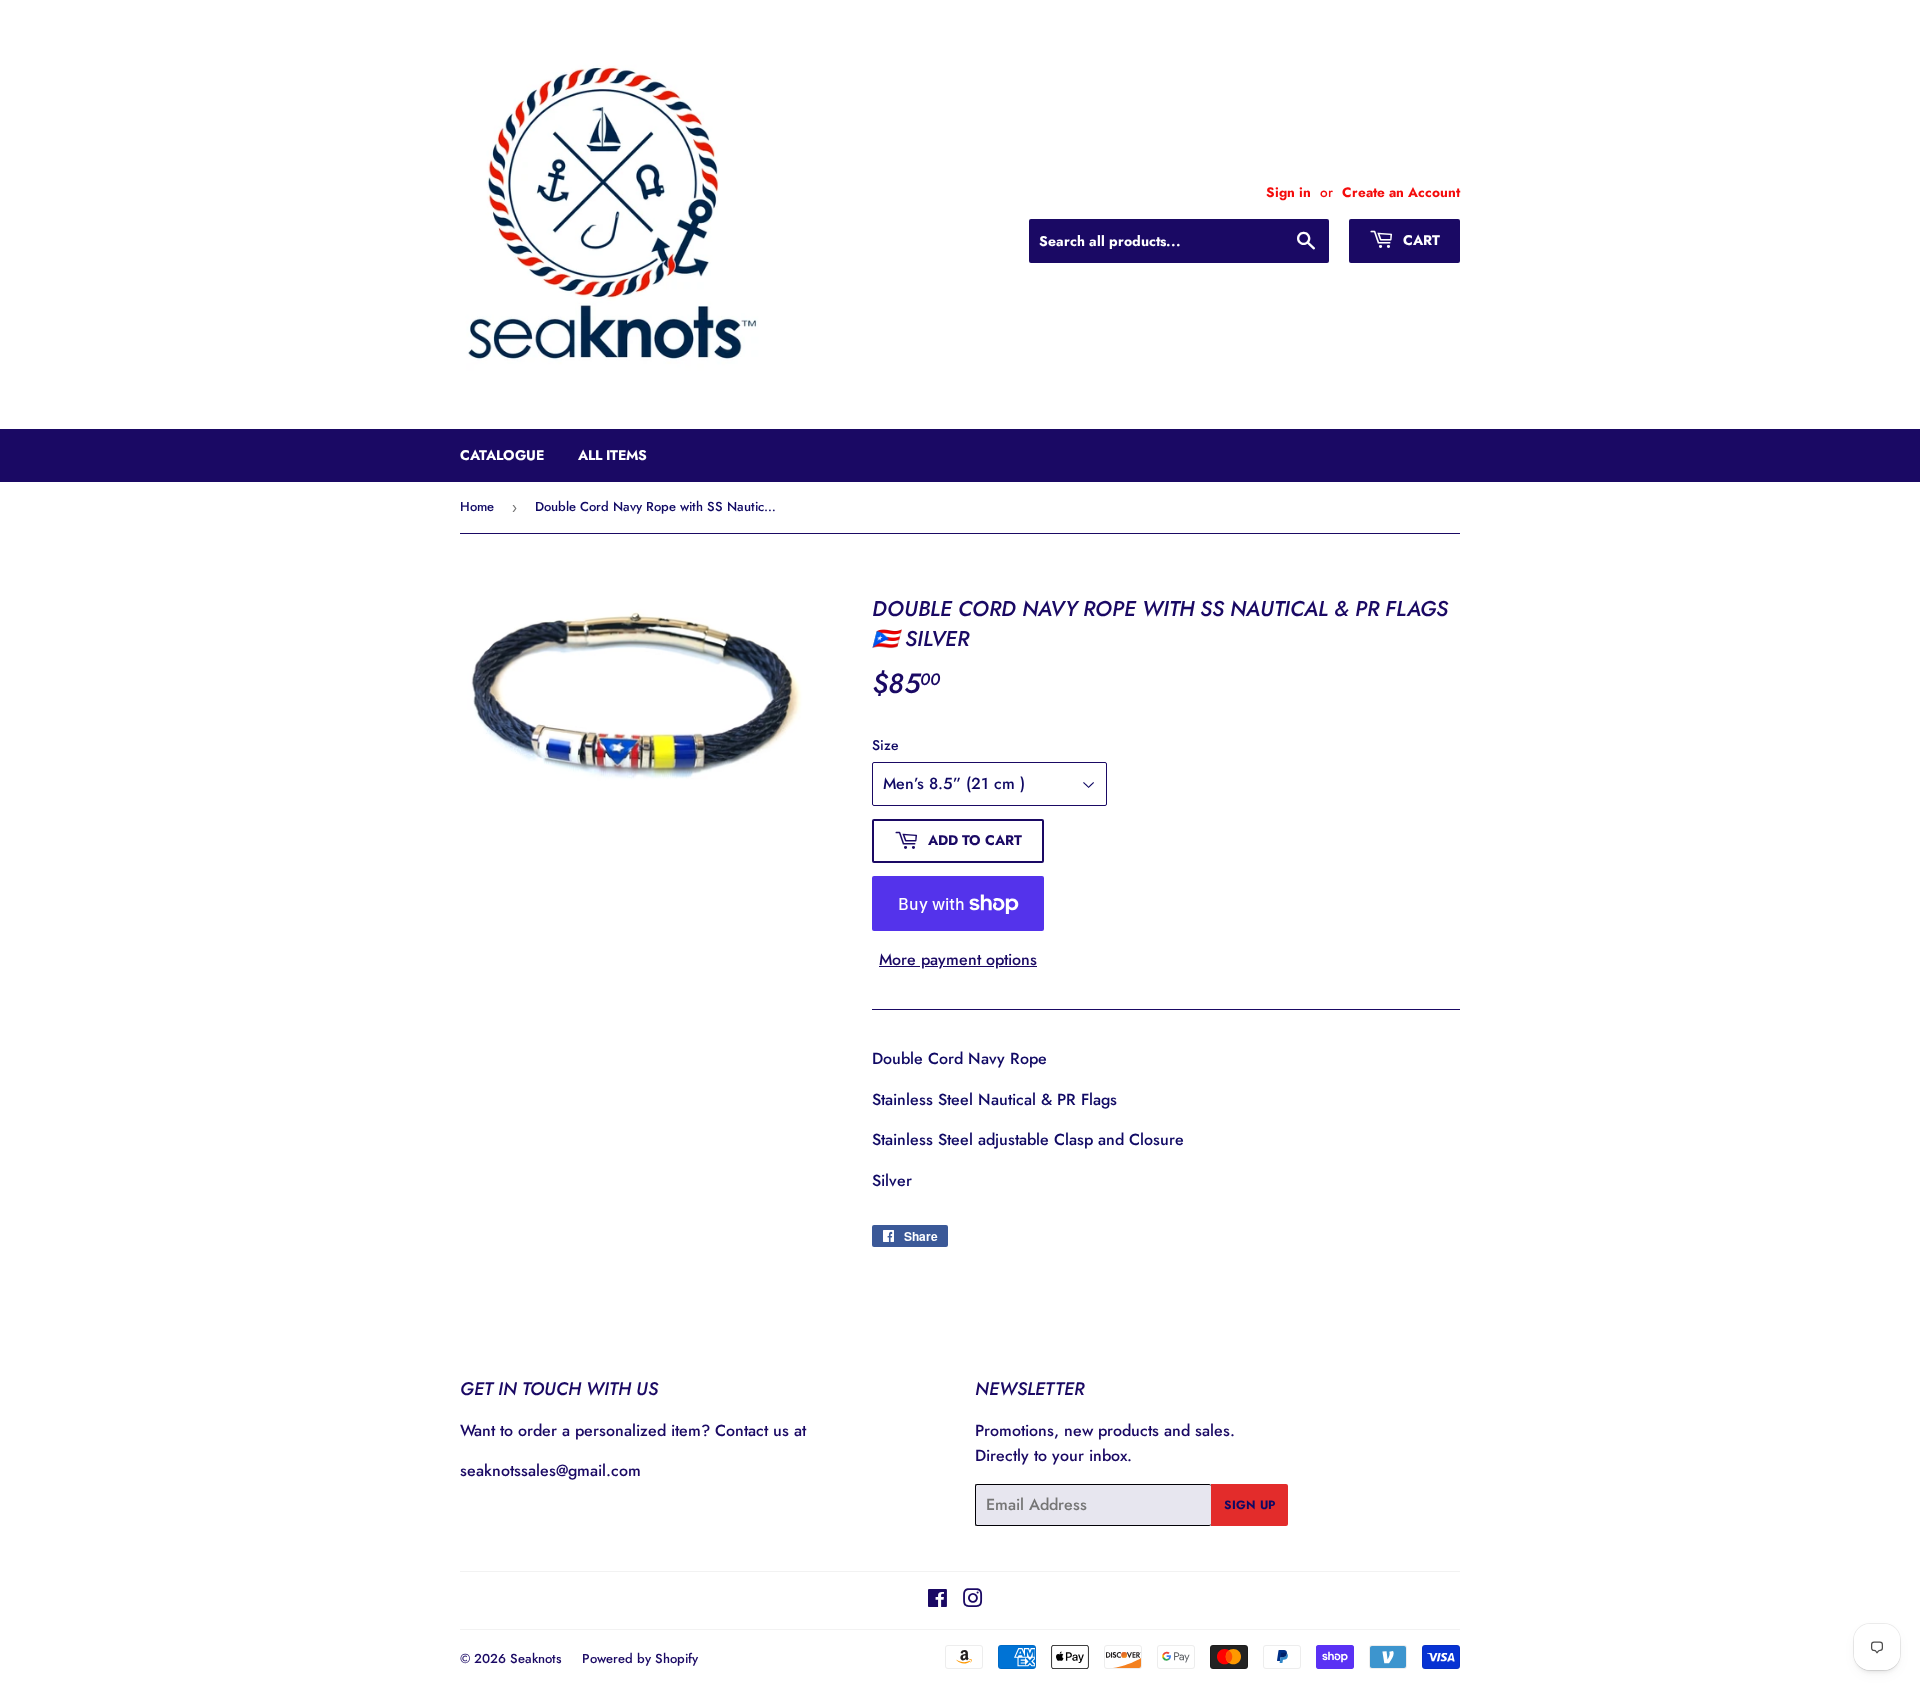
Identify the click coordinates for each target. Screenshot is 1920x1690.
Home (477, 506)
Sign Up (1249, 1505)
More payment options (958, 959)
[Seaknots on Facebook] (937, 1600)
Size (885, 745)
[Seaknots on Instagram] (973, 1600)
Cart (1419, 240)
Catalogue (502, 455)
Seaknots (536, 1658)
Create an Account (1401, 192)
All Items (612, 455)
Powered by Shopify (640, 1658)
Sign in (1288, 192)
